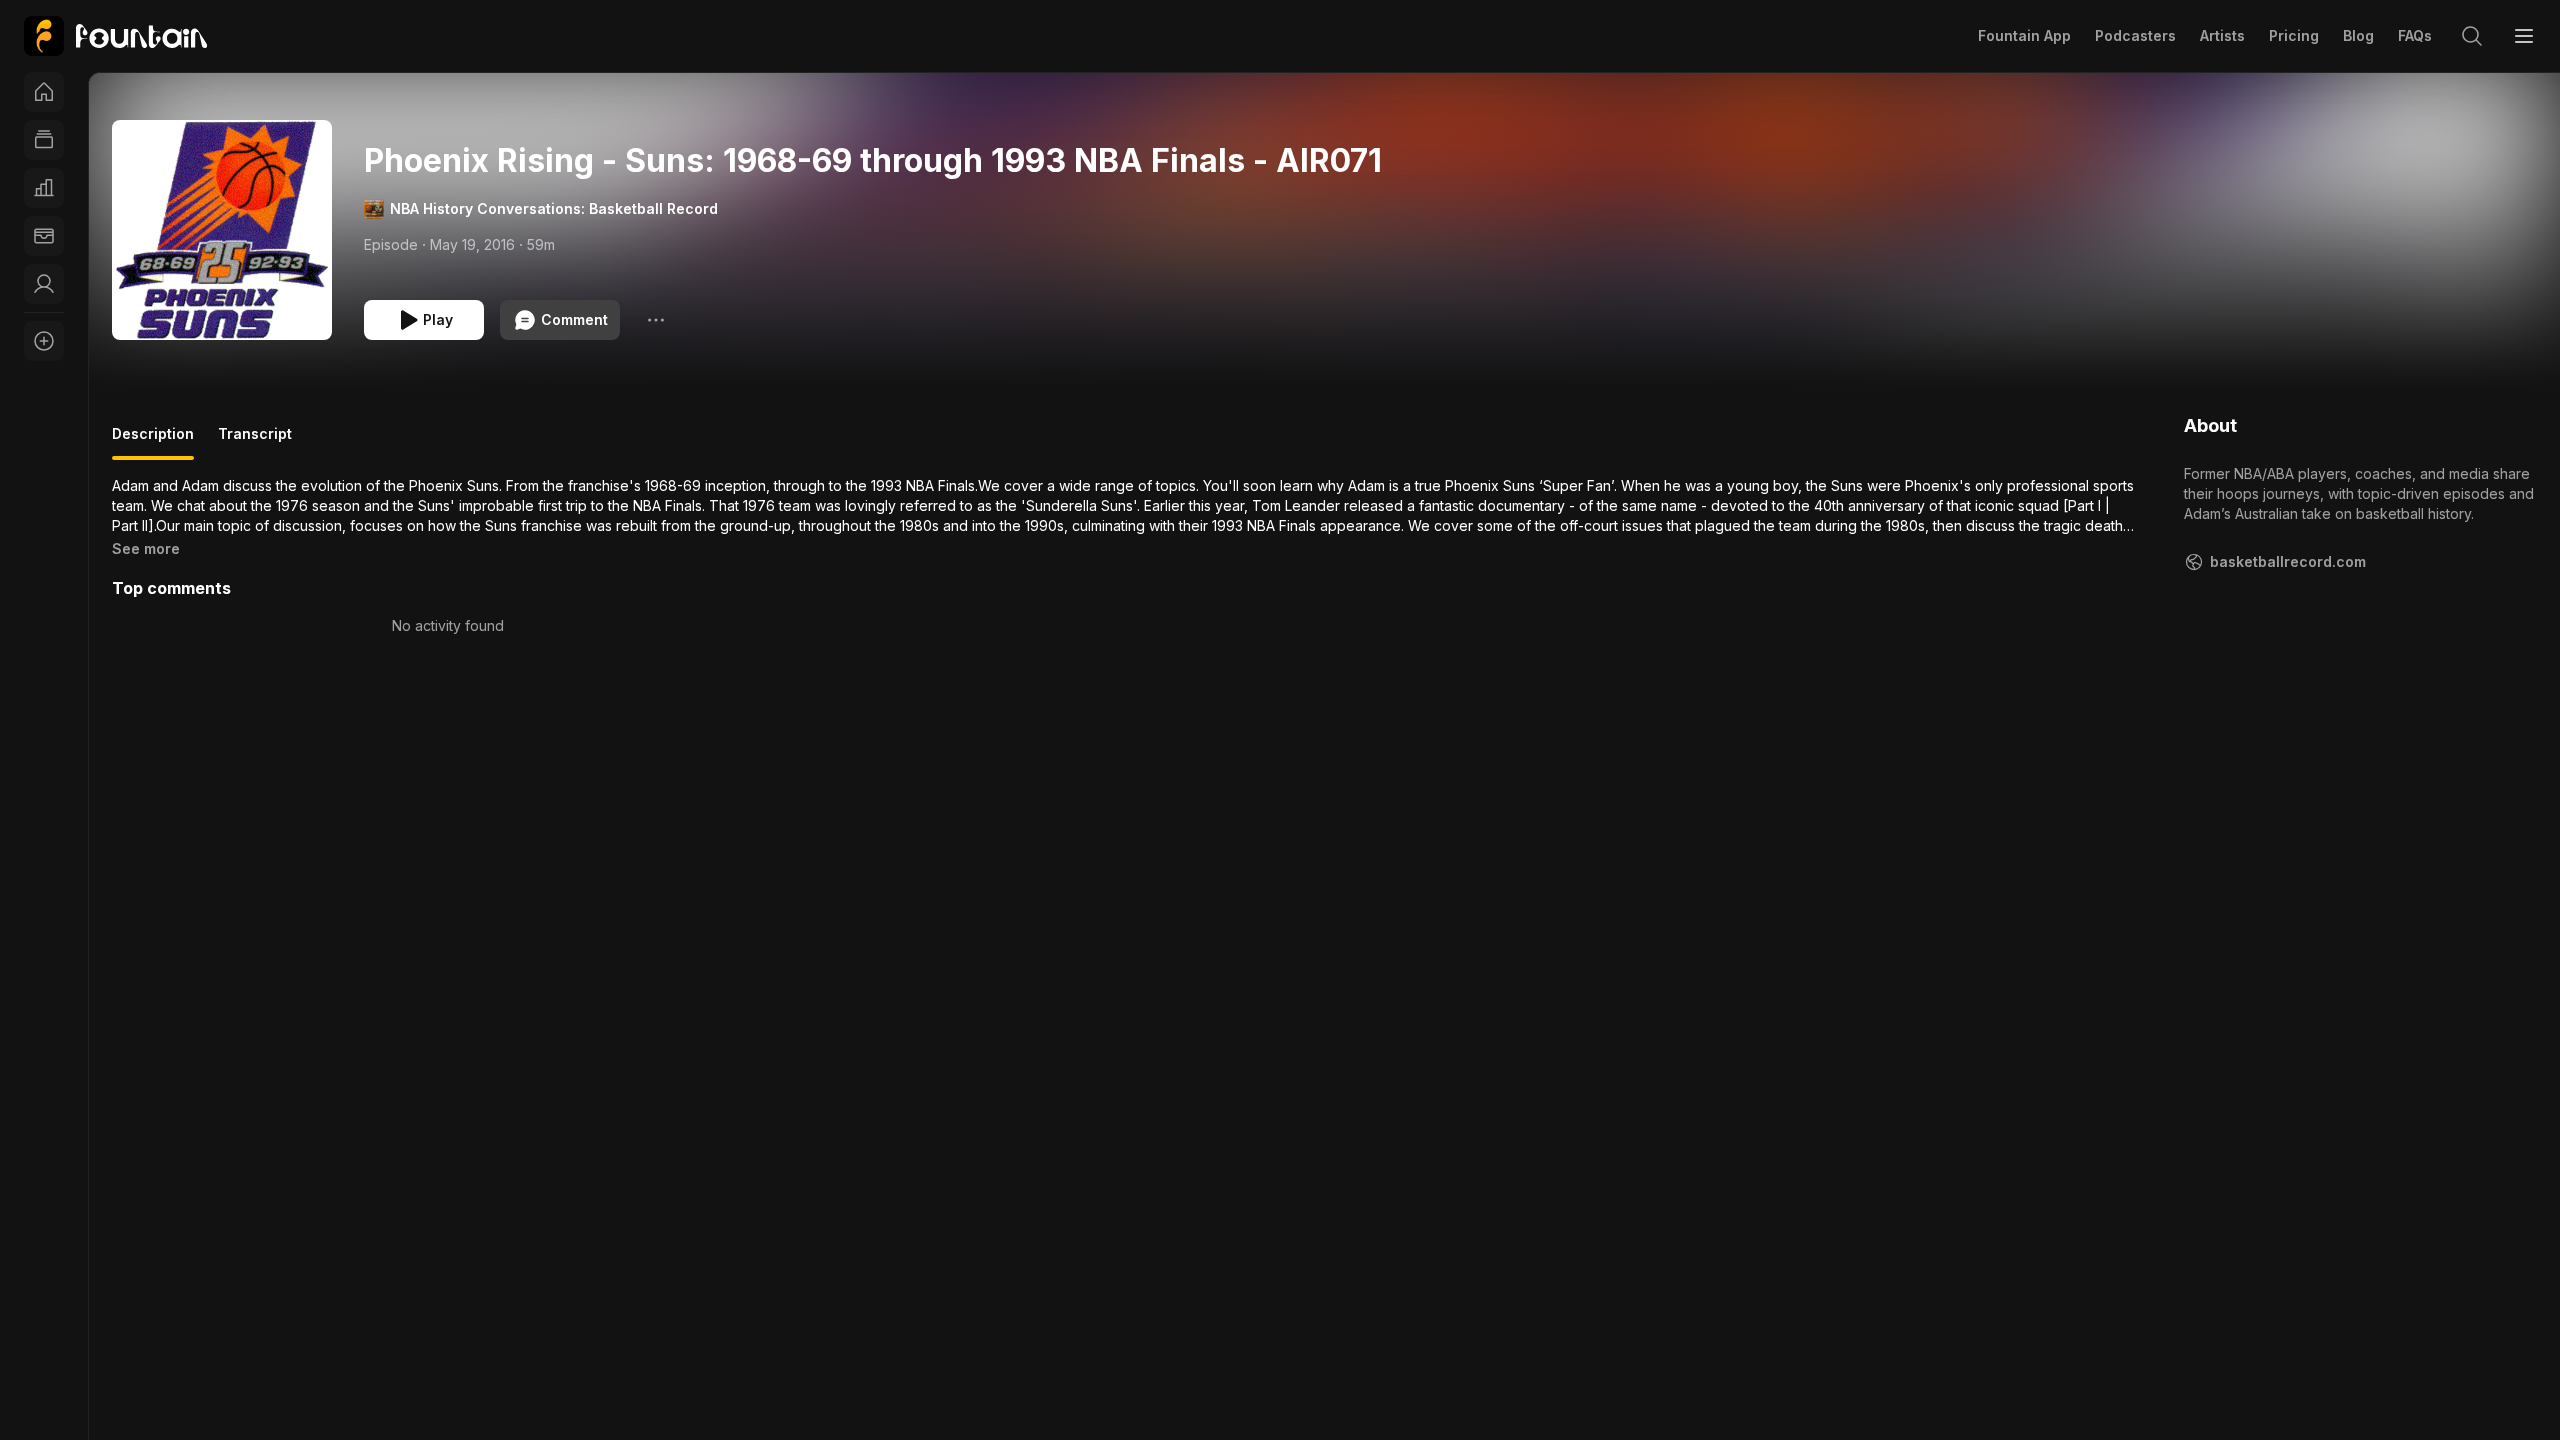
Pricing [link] (2294, 35)
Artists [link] (2222, 35)
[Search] (2472, 36)
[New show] (44, 341)
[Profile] (44, 284)
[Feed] (44, 140)
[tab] (153, 442)
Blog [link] (2358, 35)
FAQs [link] (2415, 35)
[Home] (44, 92)
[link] (115, 36)
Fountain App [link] (2024, 35)
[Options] (656, 320)
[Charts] (44, 188)
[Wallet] (44, 236)
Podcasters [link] (2135, 35)
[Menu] (2524, 36)
